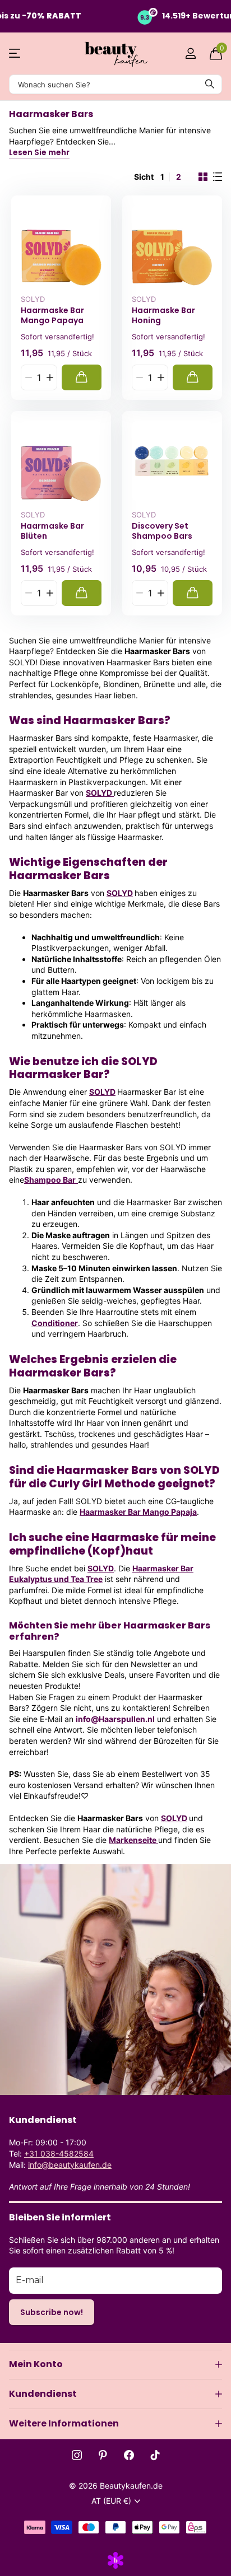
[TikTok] (155, 2455)
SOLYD (33, 299)
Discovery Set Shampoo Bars (162, 531)
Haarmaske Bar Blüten (52, 531)
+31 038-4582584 (59, 2153)
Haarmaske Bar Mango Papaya (52, 316)
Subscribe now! (52, 2312)
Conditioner (55, 1323)
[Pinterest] (103, 2455)
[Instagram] (77, 2455)
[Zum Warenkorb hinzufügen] (82, 377)
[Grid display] (203, 177)
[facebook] (129, 2455)
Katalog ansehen (15, 53)
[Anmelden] (190, 53)
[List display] (218, 177)
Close (115, 2364)
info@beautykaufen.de (70, 2165)
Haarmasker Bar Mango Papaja (138, 1512)
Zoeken (210, 84)
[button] (50, 377)
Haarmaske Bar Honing (163, 316)
